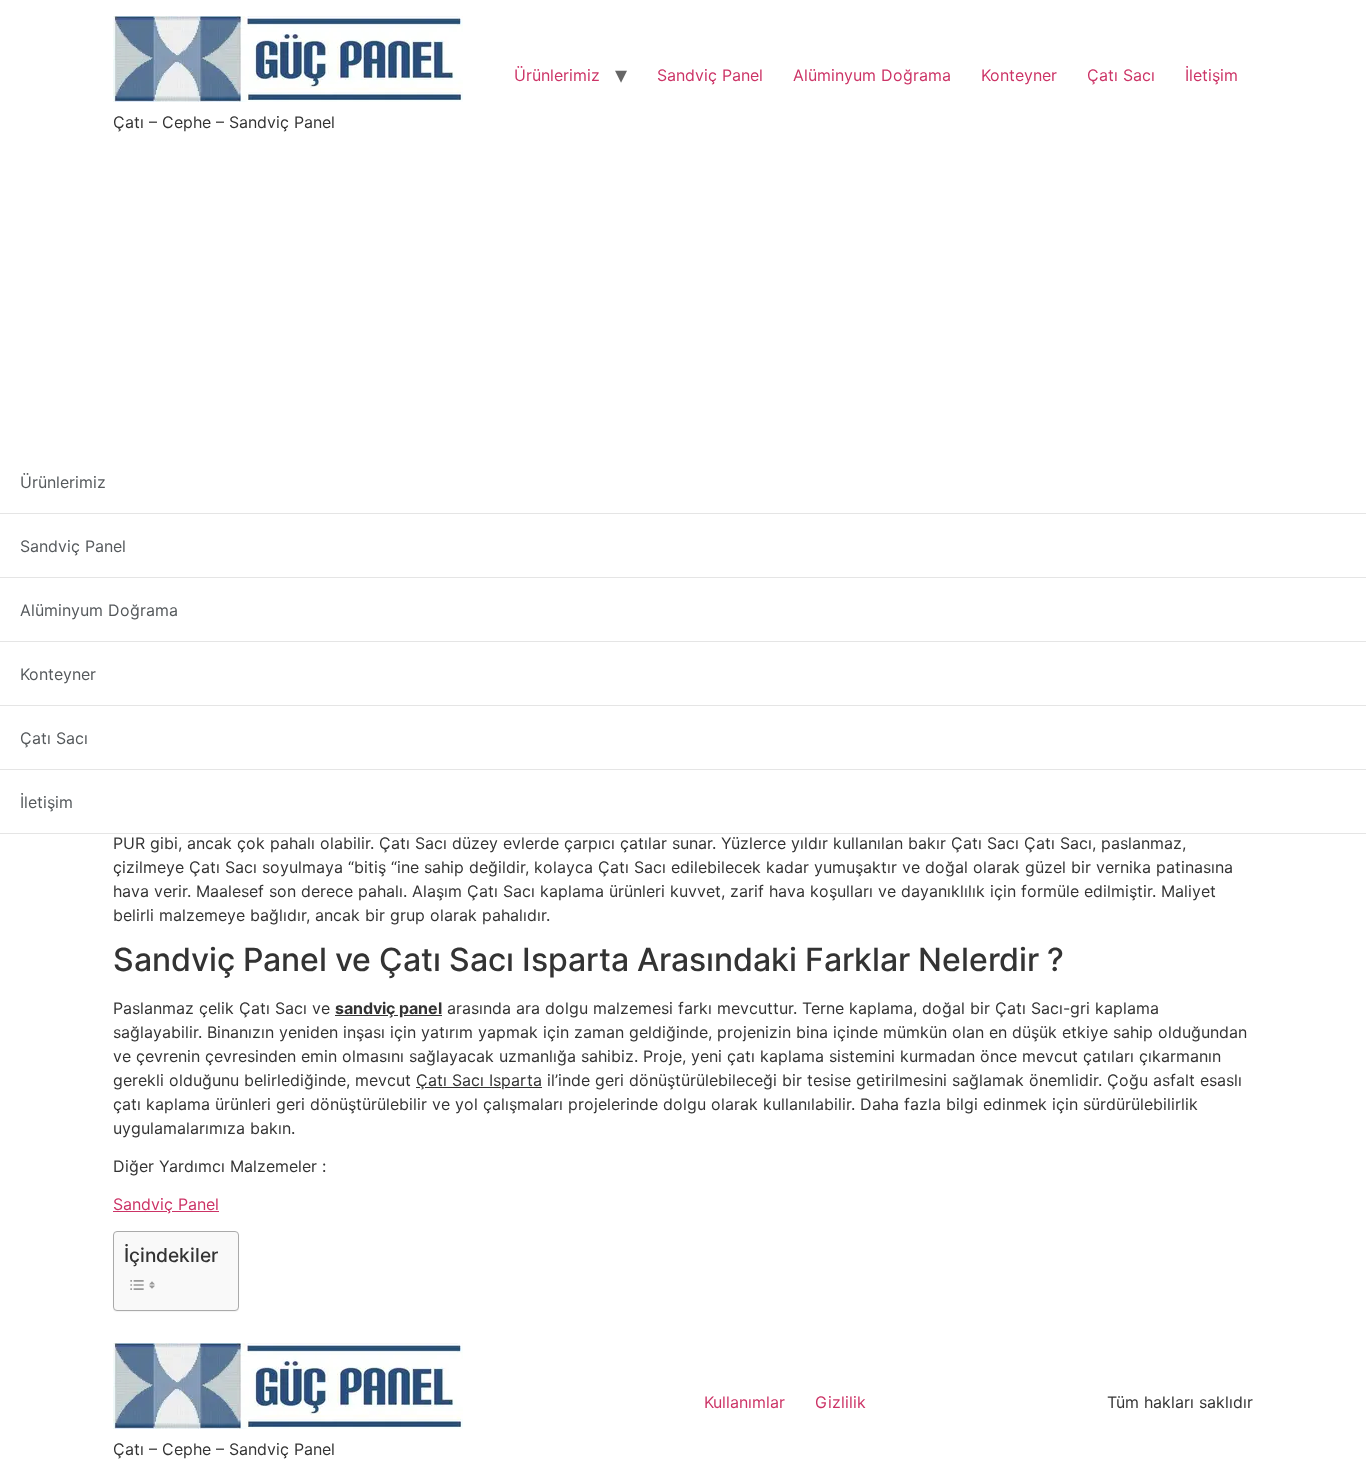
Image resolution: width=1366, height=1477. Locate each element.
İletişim (1211, 75)
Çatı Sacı (1121, 75)
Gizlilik (840, 1402)
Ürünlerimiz (557, 75)
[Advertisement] (683, 284)
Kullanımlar (744, 1402)
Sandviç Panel (710, 75)
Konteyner (1019, 75)
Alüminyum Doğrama (872, 75)
